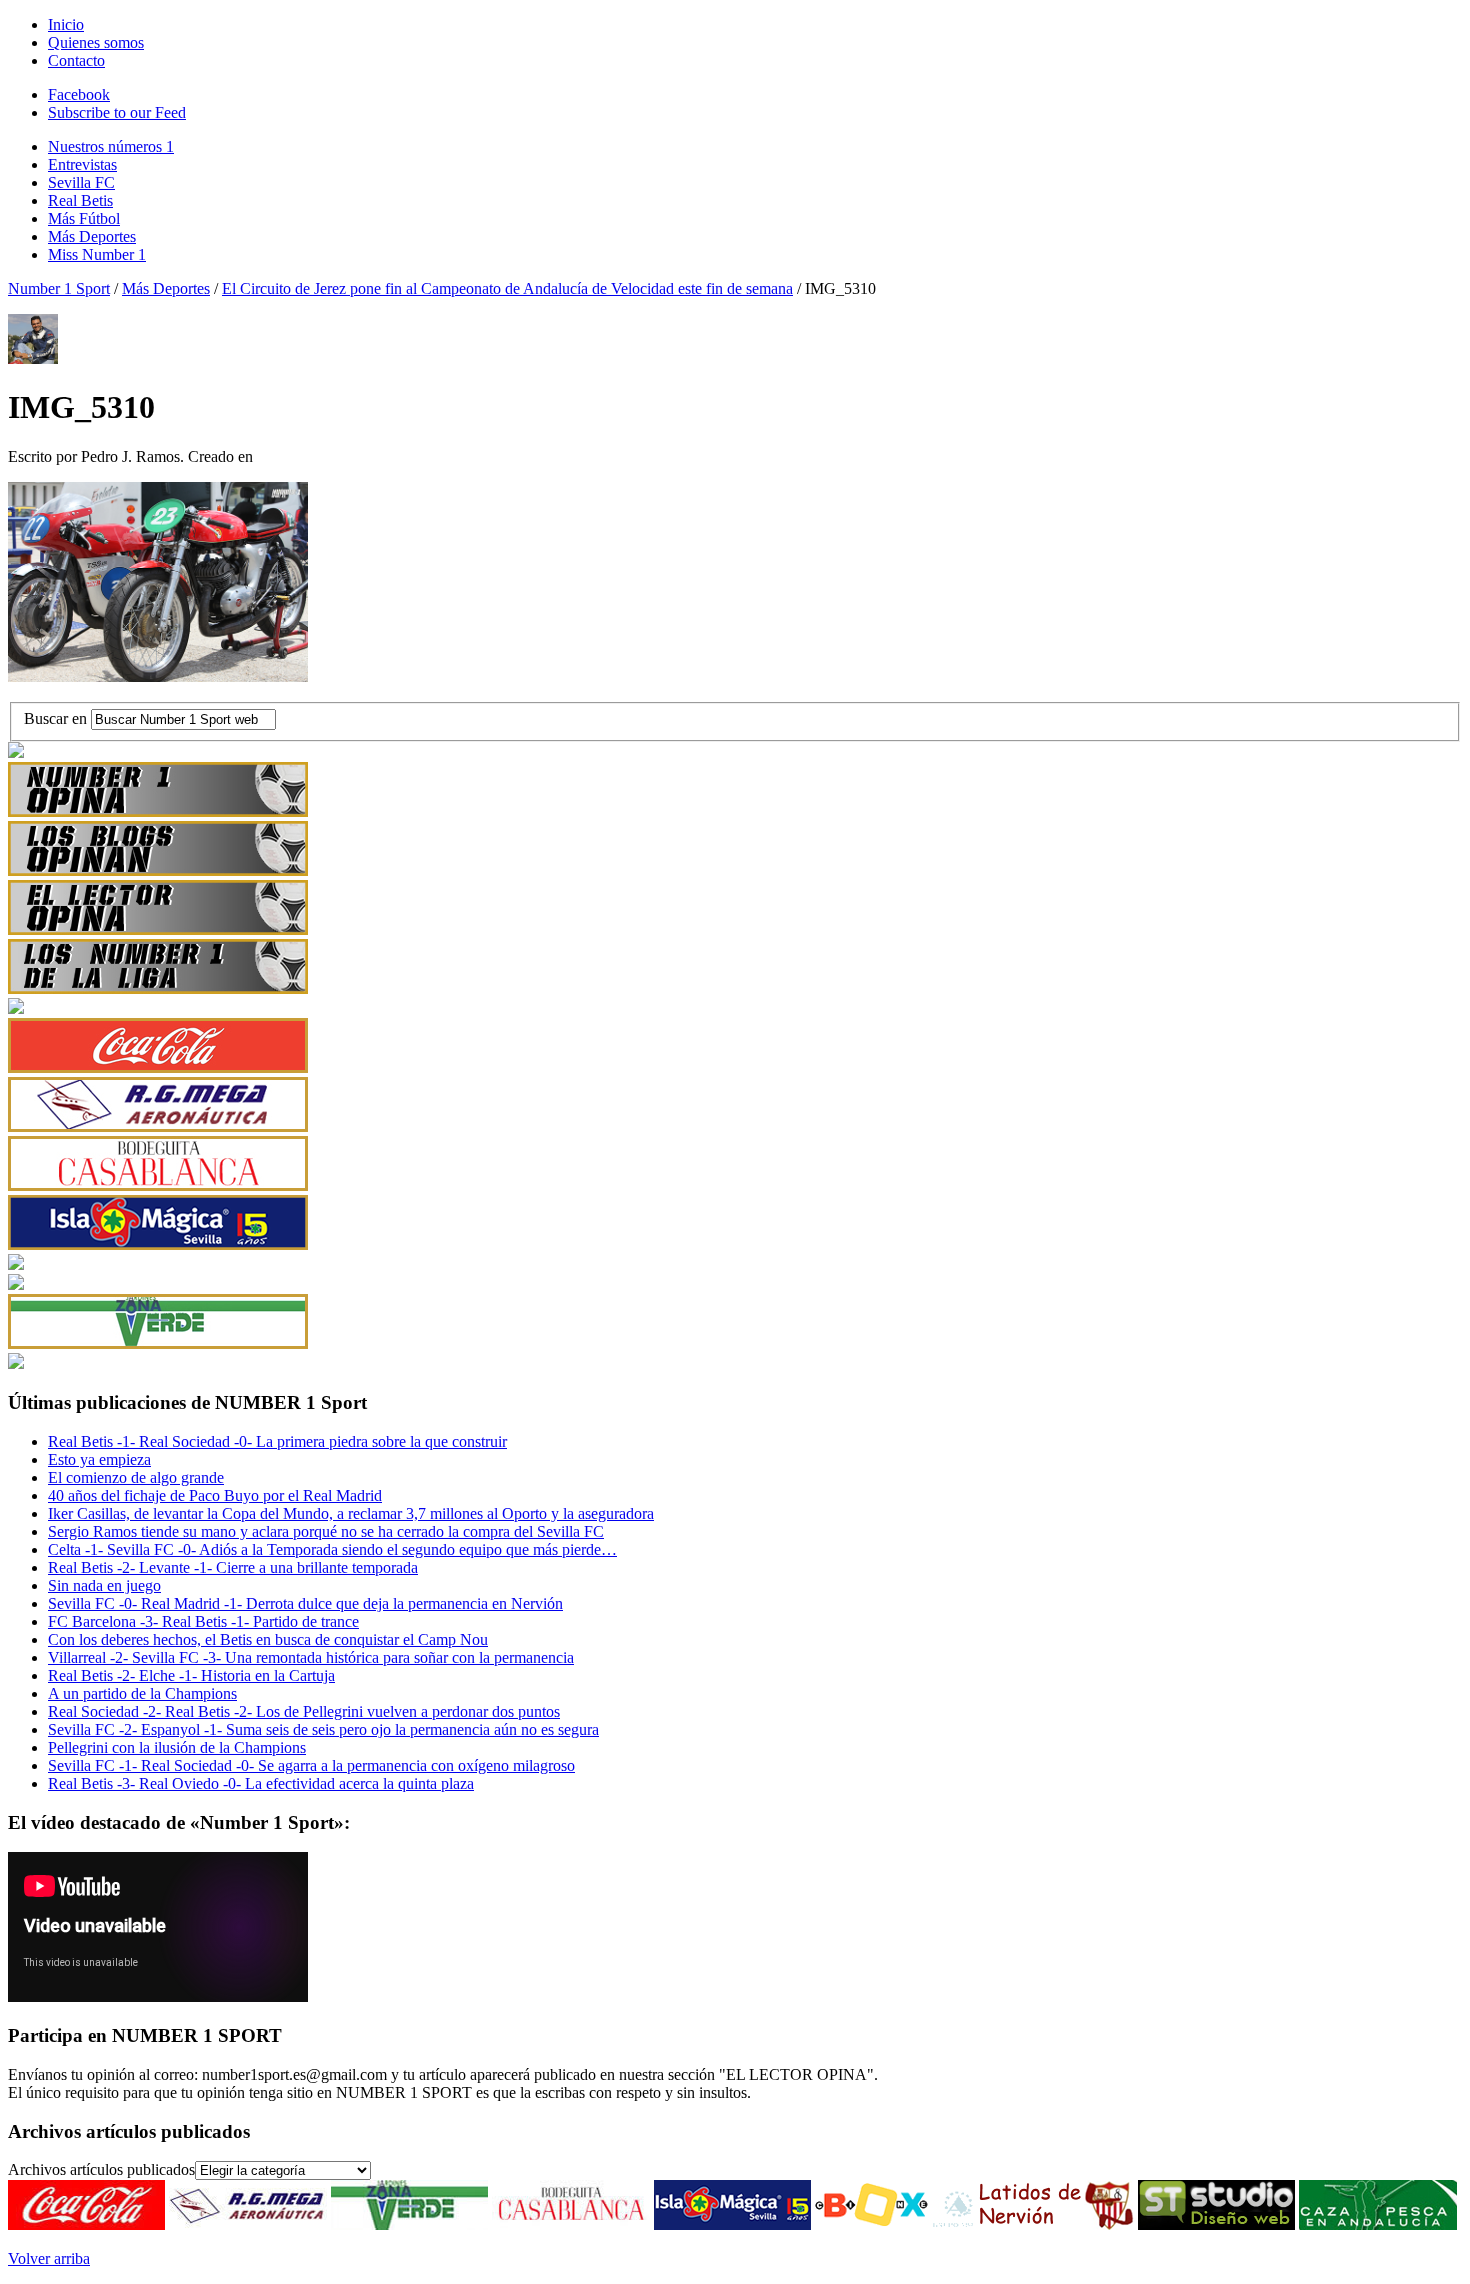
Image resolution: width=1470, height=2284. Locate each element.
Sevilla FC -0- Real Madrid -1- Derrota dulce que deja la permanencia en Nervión (305, 1603)
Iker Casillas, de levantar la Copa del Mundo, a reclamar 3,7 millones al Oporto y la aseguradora (351, 1513)
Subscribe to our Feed (117, 112)
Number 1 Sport (59, 288)
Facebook (79, 94)
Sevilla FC (81, 182)
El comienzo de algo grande (136, 1477)
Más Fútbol (84, 218)
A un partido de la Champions (142, 1693)
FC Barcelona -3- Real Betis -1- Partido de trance (203, 1621)
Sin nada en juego (104, 1585)
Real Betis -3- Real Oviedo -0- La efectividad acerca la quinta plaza (261, 1783)
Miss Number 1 (97, 254)
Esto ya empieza (99, 1459)
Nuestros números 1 (111, 146)
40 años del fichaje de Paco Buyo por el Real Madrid (215, 1495)
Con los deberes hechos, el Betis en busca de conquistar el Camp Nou (268, 1639)
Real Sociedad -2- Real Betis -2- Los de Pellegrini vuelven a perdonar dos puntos (304, 1711)
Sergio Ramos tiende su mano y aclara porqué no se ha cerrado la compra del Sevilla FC (326, 1531)
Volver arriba (49, 2258)
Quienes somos (96, 42)
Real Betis (80, 200)
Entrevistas (82, 164)
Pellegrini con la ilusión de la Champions (177, 1747)
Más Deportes (92, 236)
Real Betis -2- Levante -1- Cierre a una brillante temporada (233, 1567)
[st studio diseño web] (1216, 2224)
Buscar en (57, 718)
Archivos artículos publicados (101, 2169)
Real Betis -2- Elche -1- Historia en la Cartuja (191, 1675)
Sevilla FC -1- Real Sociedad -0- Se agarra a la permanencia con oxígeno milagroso (311, 1765)
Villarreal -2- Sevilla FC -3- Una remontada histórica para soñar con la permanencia (311, 1657)
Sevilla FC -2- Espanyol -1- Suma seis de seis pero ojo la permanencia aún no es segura (323, 1729)
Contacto (76, 60)
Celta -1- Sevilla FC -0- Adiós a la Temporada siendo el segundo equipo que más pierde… (332, 1549)
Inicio (66, 24)
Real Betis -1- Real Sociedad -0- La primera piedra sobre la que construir (277, 1441)
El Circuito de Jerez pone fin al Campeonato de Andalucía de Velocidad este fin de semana (507, 288)
